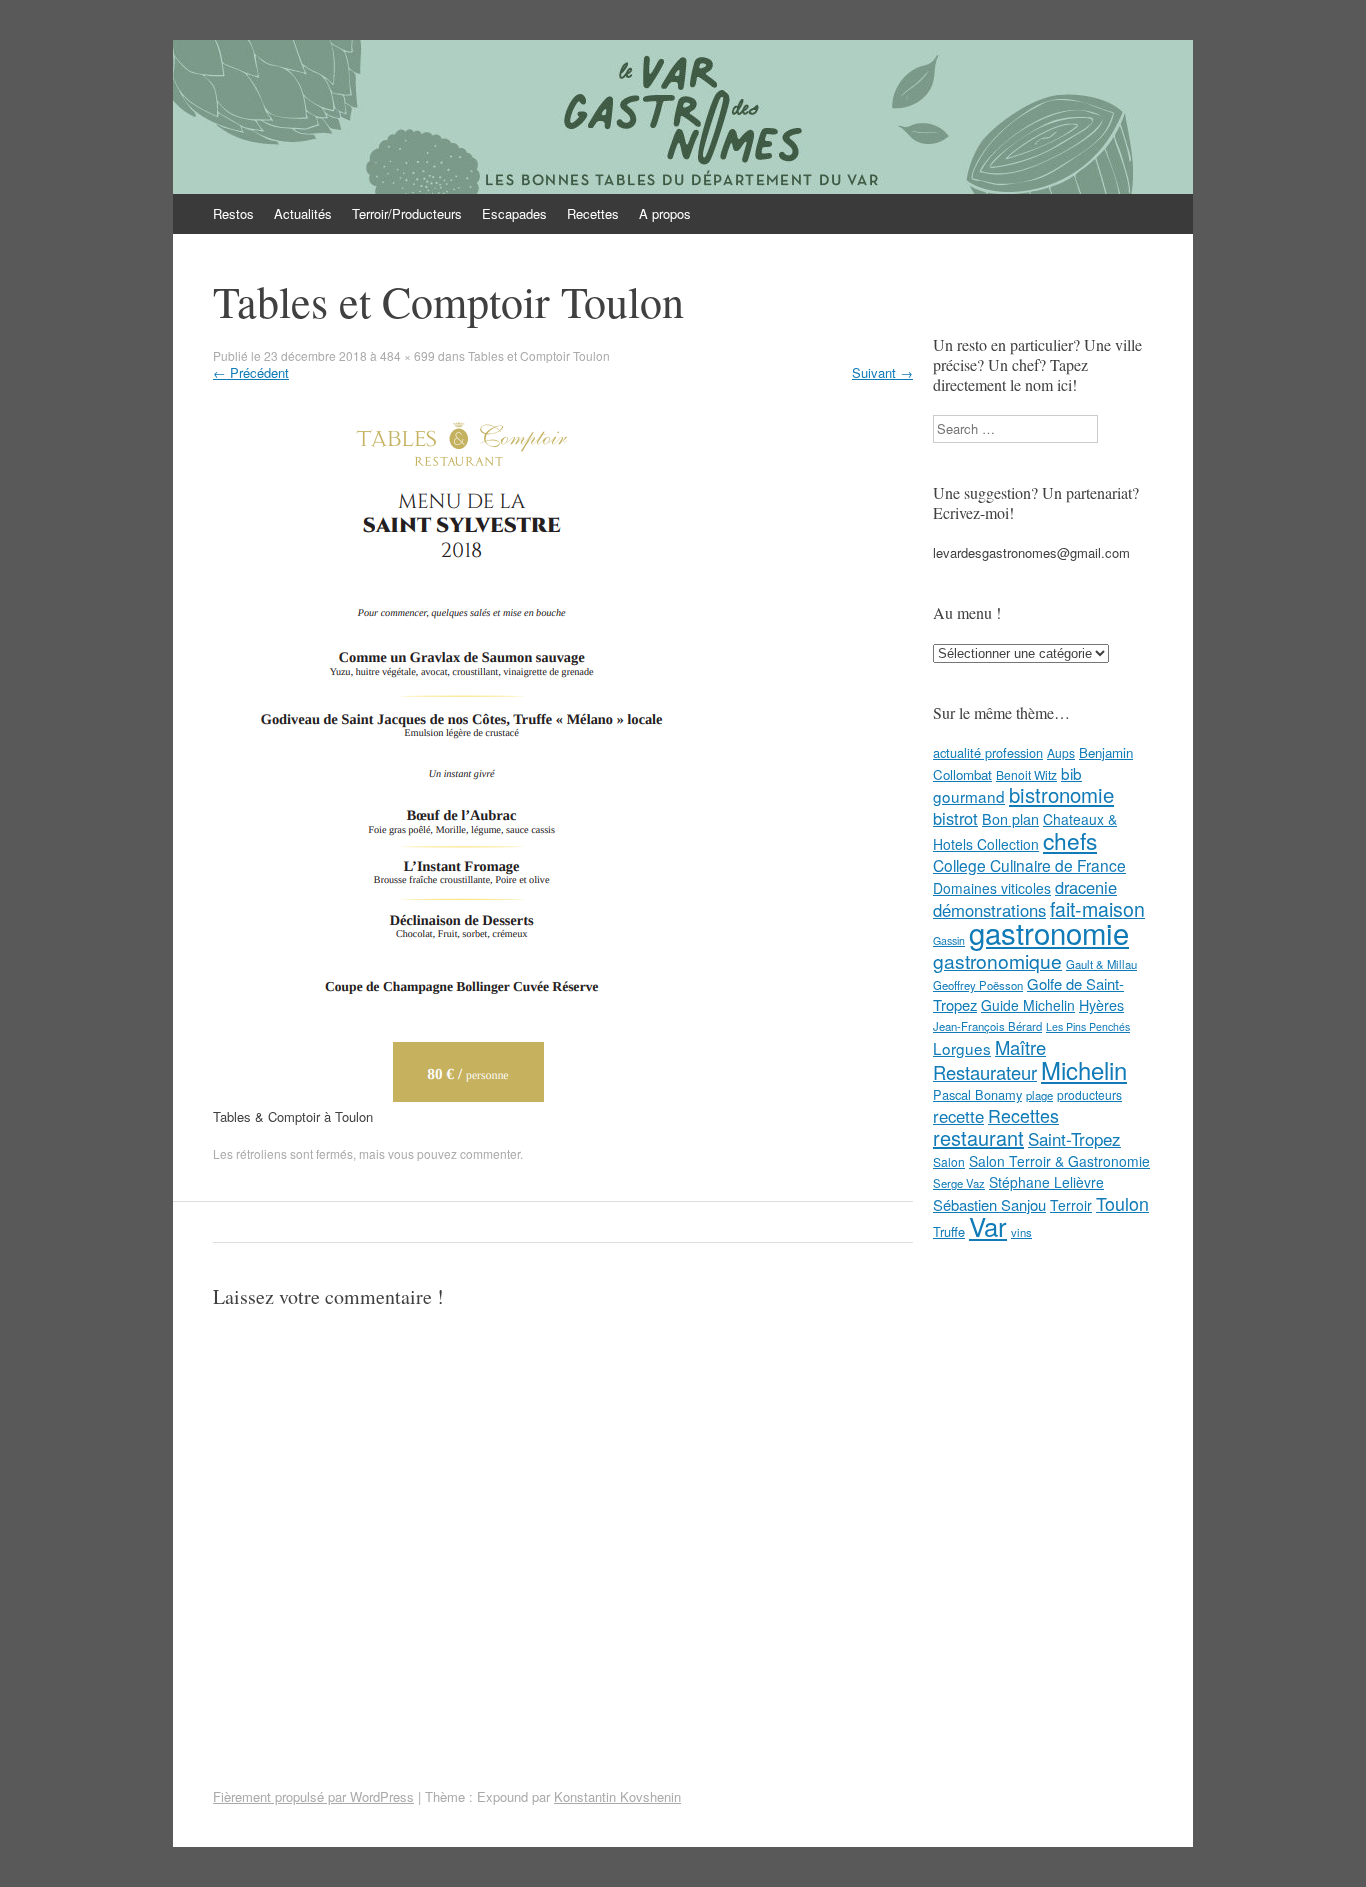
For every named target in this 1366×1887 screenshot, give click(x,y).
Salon (949, 1161)
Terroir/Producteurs (407, 213)
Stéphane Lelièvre (1046, 1182)
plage (1039, 1095)
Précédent (251, 372)
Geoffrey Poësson (978, 985)
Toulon (1122, 1203)
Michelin (1084, 1070)
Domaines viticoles (992, 888)
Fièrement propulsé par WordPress (313, 1796)
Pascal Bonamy (977, 1094)
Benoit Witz (1026, 774)
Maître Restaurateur (989, 1059)
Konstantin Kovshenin (617, 1796)
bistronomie (1061, 794)
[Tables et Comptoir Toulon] (455, 1096)
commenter (490, 1153)
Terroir (1071, 1205)
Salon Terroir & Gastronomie (1059, 1161)
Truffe (949, 1231)
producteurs (1089, 1094)
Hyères (1101, 1005)
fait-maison (1097, 909)
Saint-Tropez (1074, 1138)
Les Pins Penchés (1088, 1026)
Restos (233, 213)
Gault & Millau (1101, 964)
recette (958, 1116)
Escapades (514, 213)
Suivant (882, 372)
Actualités (303, 213)
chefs (1070, 840)
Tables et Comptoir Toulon (539, 355)
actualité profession (988, 752)
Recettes (593, 213)
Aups (1061, 752)
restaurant (978, 1137)
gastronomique (997, 960)
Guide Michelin (1028, 1005)
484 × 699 (407, 355)
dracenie (1086, 887)
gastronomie (1049, 932)
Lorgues (962, 1048)
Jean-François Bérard (987, 1026)
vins (1021, 1232)
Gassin (949, 940)
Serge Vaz (959, 1183)
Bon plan (1010, 819)
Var (988, 1225)
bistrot (955, 818)
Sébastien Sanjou (989, 1204)
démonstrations (989, 910)
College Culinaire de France (1029, 865)
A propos (665, 213)
